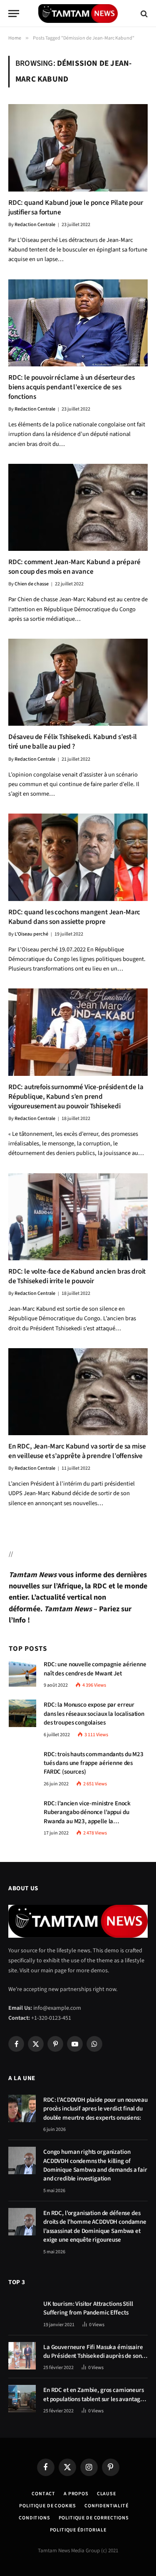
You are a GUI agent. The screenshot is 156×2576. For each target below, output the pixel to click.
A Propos (76, 2494)
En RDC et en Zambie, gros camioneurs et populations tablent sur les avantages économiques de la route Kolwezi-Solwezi (95, 2403)
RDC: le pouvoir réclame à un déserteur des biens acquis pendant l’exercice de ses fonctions (72, 387)
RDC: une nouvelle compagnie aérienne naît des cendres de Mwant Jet (95, 1669)
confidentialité (106, 2506)
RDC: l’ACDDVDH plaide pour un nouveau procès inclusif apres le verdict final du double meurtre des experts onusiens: (95, 2109)
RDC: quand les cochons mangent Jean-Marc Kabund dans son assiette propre (74, 917)
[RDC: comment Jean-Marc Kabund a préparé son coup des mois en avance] (78, 507)
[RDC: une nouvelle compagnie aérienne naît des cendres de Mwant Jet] (22, 1673)
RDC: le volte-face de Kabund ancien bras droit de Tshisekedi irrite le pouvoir (77, 1276)
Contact (43, 2494)
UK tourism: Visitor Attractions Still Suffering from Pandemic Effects (88, 2308)
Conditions (34, 2518)
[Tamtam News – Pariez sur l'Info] (78, 14)
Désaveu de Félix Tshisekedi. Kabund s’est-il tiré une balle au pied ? (73, 742)
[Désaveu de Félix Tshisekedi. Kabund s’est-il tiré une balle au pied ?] (78, 682)
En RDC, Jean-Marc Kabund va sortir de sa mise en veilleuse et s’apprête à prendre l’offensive (77, 1451)
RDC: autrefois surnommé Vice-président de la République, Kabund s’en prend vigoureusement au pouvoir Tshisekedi (76, 1097)
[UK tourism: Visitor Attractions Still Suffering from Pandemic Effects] (22, 2312)
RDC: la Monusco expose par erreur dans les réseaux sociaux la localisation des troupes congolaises (94, 1714)
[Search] (143, 14)
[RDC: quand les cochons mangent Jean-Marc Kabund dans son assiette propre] (78, 857)
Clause (106, 2494)
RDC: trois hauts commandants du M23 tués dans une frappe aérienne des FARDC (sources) (94, 1763)
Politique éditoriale (78, 2530)
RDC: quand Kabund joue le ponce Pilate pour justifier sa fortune (76, 208)
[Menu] (14, 14)
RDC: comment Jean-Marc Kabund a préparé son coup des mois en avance (74, 567)
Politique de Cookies (48, 2506)
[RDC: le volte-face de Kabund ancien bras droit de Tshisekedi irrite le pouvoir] (78, 1217)
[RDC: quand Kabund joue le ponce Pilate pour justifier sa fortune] (78, 148)
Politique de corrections (94, 2518)
